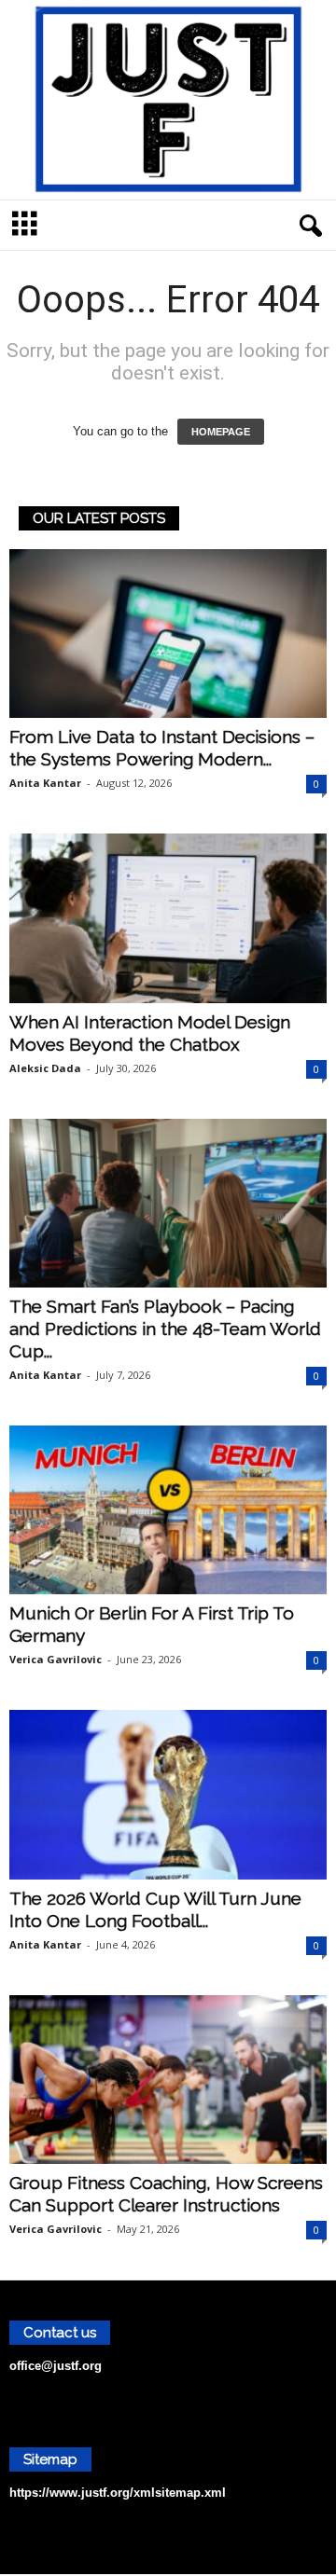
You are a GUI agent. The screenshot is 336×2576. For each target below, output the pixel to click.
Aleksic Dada (45, 1068)
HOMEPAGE (221, 432)
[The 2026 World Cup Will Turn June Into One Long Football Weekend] (168, 1794)
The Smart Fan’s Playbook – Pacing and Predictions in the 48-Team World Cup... (165, 1329)
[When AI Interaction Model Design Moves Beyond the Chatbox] (168, 918)
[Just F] (168, 100)
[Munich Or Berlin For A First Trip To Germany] (168, 1510)
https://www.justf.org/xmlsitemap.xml (118, 2493)
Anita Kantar (45, 783)
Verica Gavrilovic (56, 1659)
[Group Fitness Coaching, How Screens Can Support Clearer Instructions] (168, 2080)
